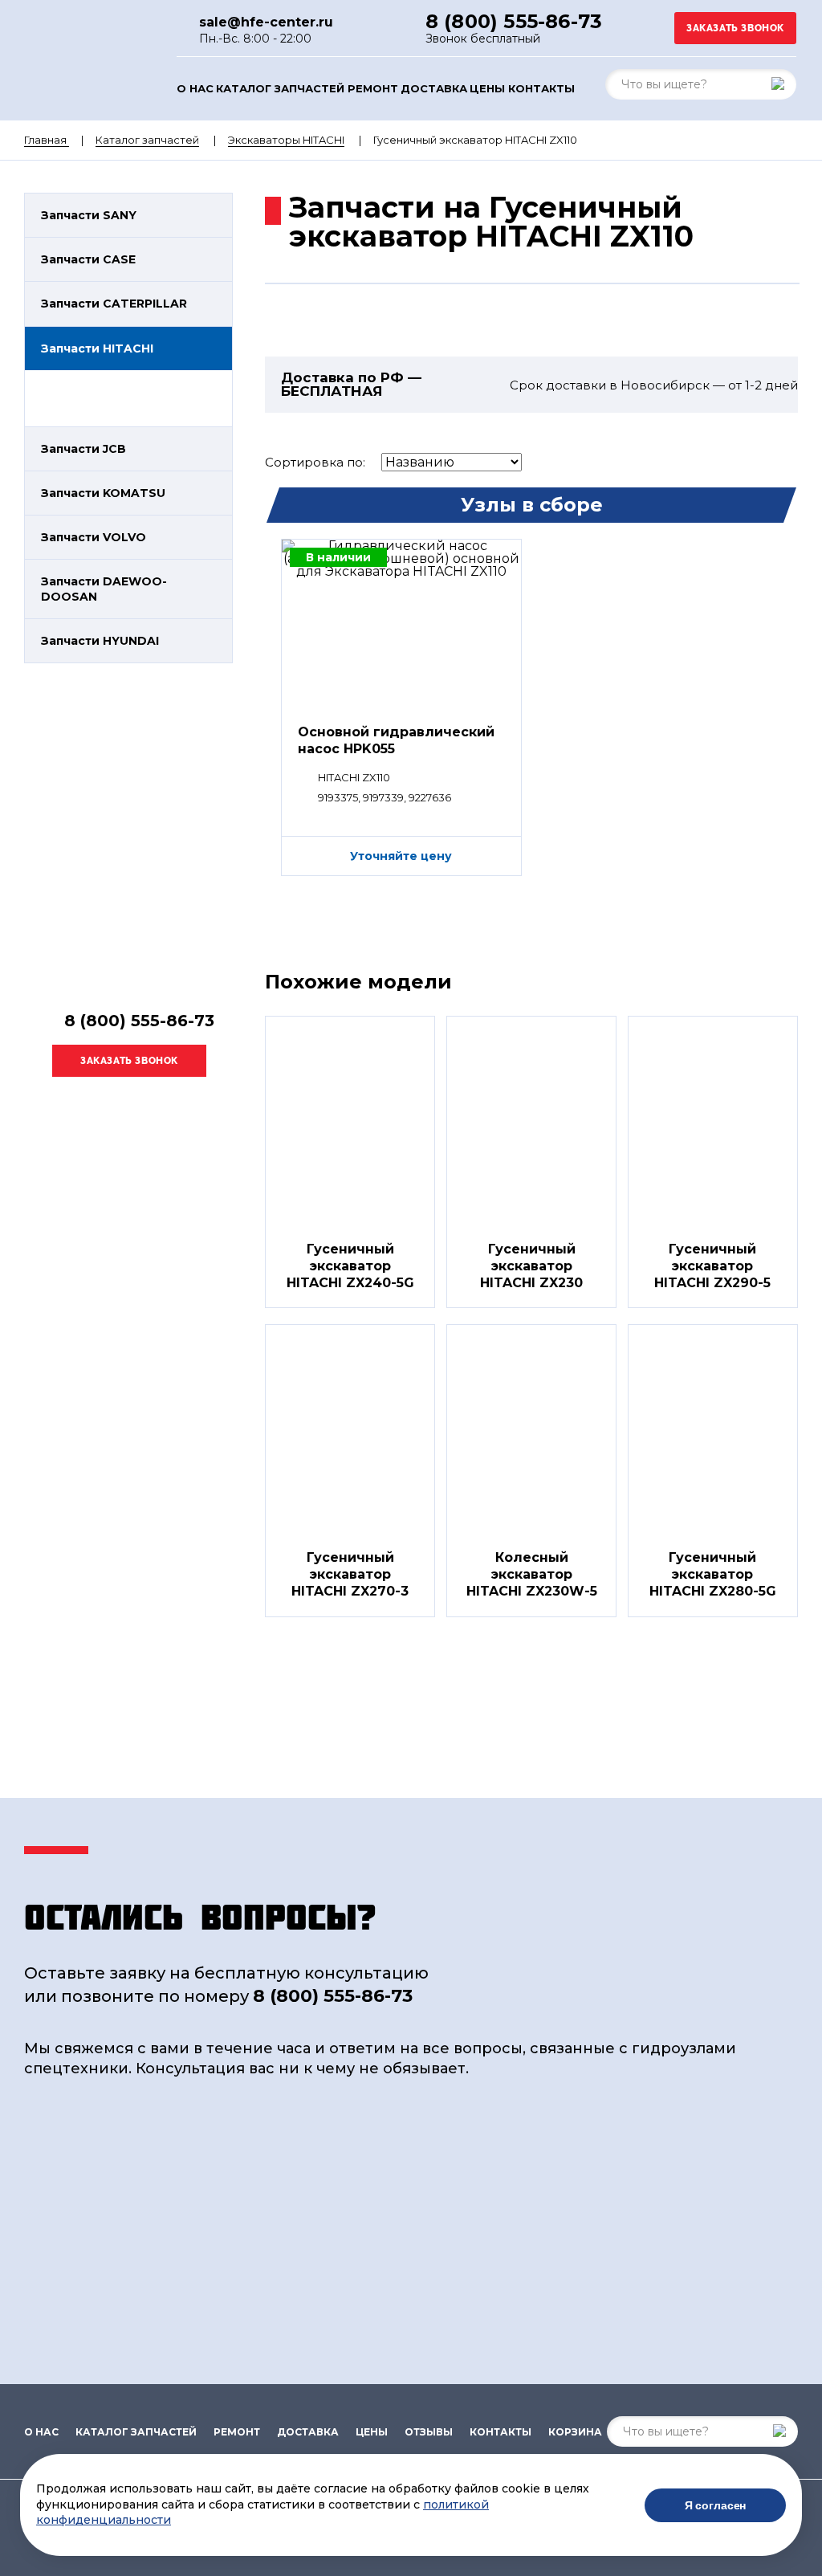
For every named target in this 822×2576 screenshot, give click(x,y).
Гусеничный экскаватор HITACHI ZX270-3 (350, 1574)
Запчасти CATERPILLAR (114, 304)
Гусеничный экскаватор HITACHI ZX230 (531, 1266)
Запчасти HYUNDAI (100, 641)
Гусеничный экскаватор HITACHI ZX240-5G (350, 1266)
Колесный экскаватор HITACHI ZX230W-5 (532, 1574)
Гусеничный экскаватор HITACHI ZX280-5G (713, 1574)
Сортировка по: (315, 462)
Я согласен (716, 2505)
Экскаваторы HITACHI (286, 140)
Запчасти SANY (89, 215)
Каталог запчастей (280, 89)
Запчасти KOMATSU (103, 493)
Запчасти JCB (83, 449)
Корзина (575, 2432)
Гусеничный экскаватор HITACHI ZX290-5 (712, 1266)
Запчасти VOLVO (94, 537)
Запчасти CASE (88, 259)
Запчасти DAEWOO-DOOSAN (104, 589)
